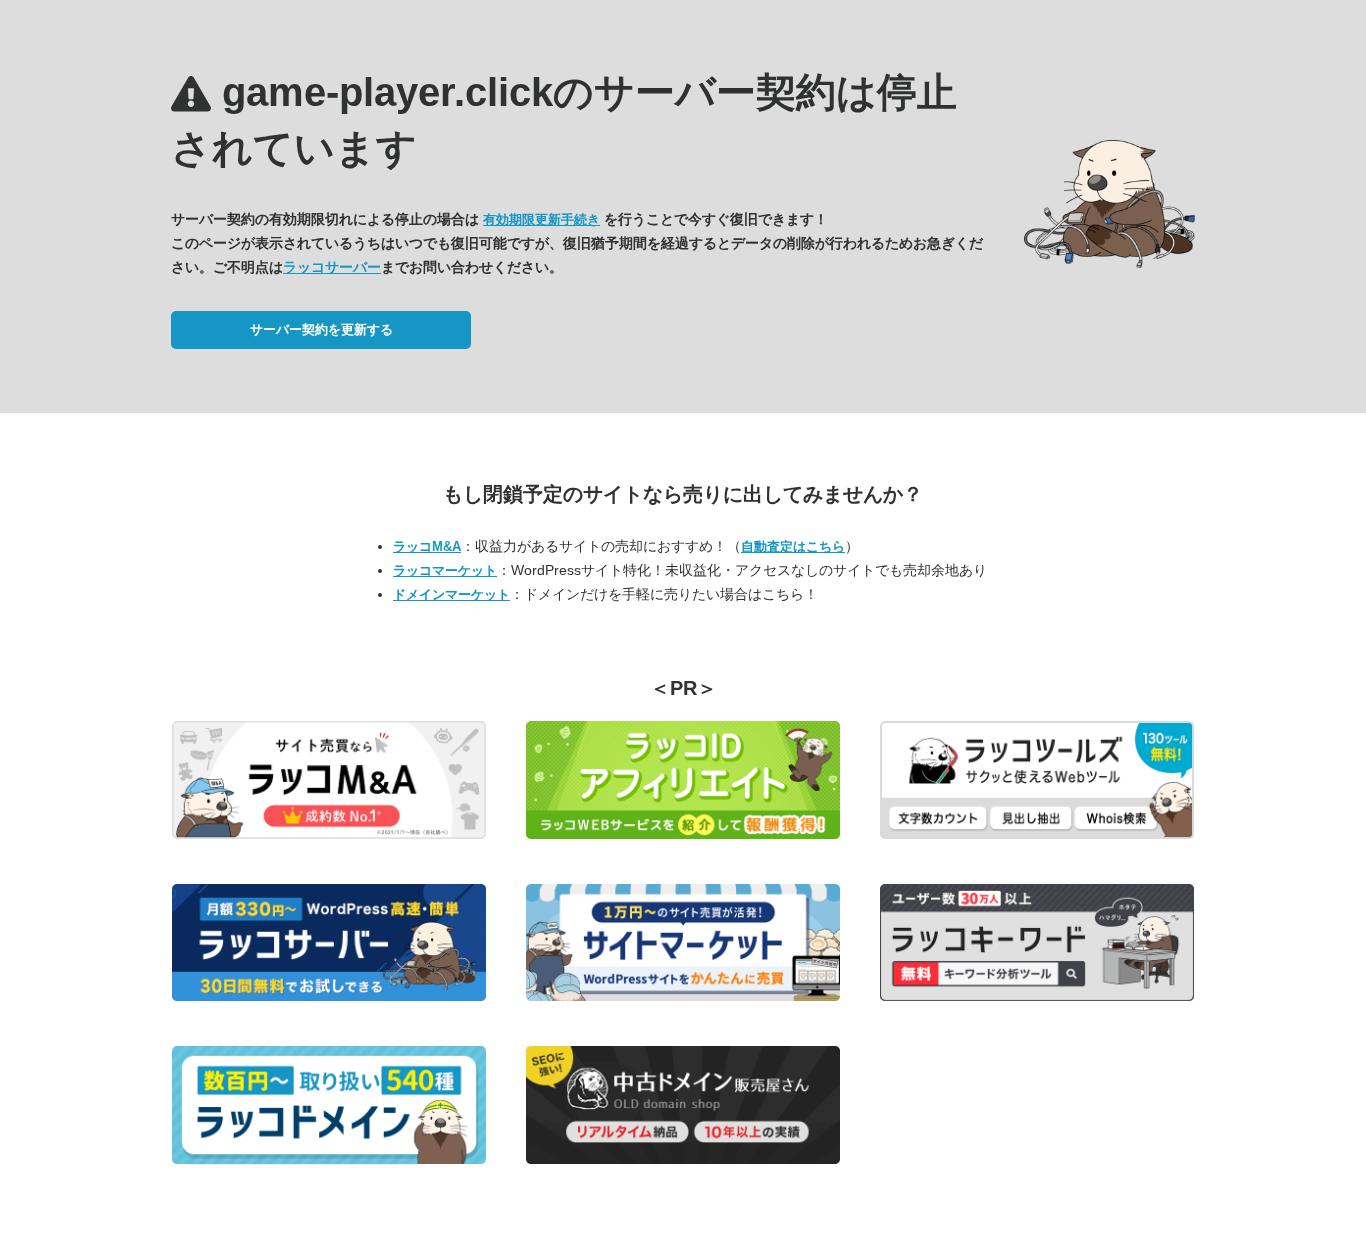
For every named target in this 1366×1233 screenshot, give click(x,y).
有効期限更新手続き (541, 219)
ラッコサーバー (332, 267)
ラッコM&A (427, 546)
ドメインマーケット (451, 594)
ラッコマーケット (445, 570)
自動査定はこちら (793, 546)
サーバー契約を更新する (321, 329)
